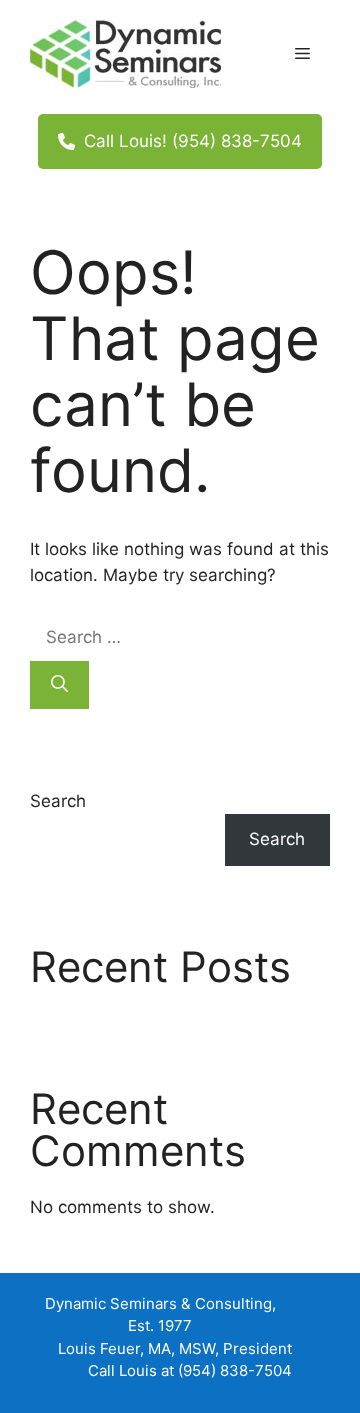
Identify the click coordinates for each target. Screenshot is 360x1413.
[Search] (59, 685)
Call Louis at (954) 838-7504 (190, 1370)
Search (58, 801)
